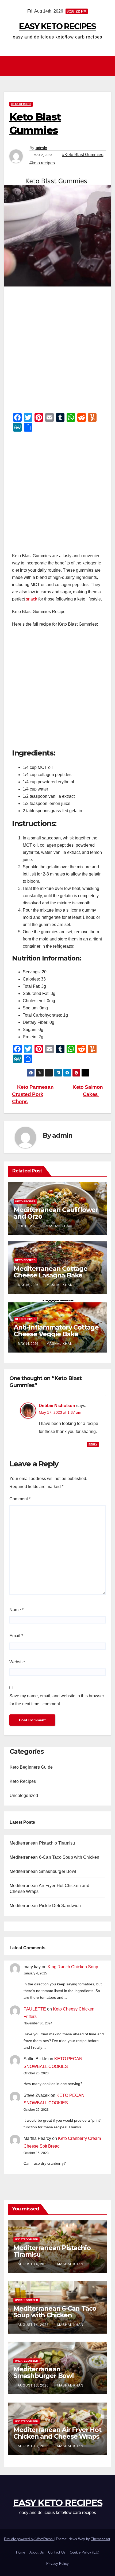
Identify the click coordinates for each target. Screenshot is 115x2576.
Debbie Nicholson (57, 1406)
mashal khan (59, 1226)
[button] (107, 66)
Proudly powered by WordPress (29, 2539)
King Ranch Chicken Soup (73, 1967)
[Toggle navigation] (59, 66)
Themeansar (100, 2539)
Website (17, 1662)
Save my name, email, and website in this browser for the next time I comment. (57, 1700)
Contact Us (57, 2552)
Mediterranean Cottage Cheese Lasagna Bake (51, 1272)
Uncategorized (24, 1796)
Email (16, 1636)
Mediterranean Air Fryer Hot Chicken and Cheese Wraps (57, 2433)
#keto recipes (42, 163)
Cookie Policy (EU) (85, 2552)
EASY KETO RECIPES (57, 26)
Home (21, 2552)
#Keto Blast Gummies (83, 155)
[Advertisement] (57, 351)
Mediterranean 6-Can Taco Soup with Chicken (54, 1857)
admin (41, 148)
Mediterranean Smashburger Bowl (43, 1871)
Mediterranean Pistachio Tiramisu (42, 1843)
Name (16, 1610)
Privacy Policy (57, 2564)
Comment (20, 1499)
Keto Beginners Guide (31, 1767)
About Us (37, 2552)
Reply (93, 1444)
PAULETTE (35, 2009)
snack (32, 599)
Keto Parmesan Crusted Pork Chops (33, 1094)
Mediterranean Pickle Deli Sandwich (45, 1906)
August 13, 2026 (34, 2385)
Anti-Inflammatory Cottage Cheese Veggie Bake (56, 1331)
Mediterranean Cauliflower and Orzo (56, 1213)
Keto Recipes (21, 104)
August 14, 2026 (34, 2264)
